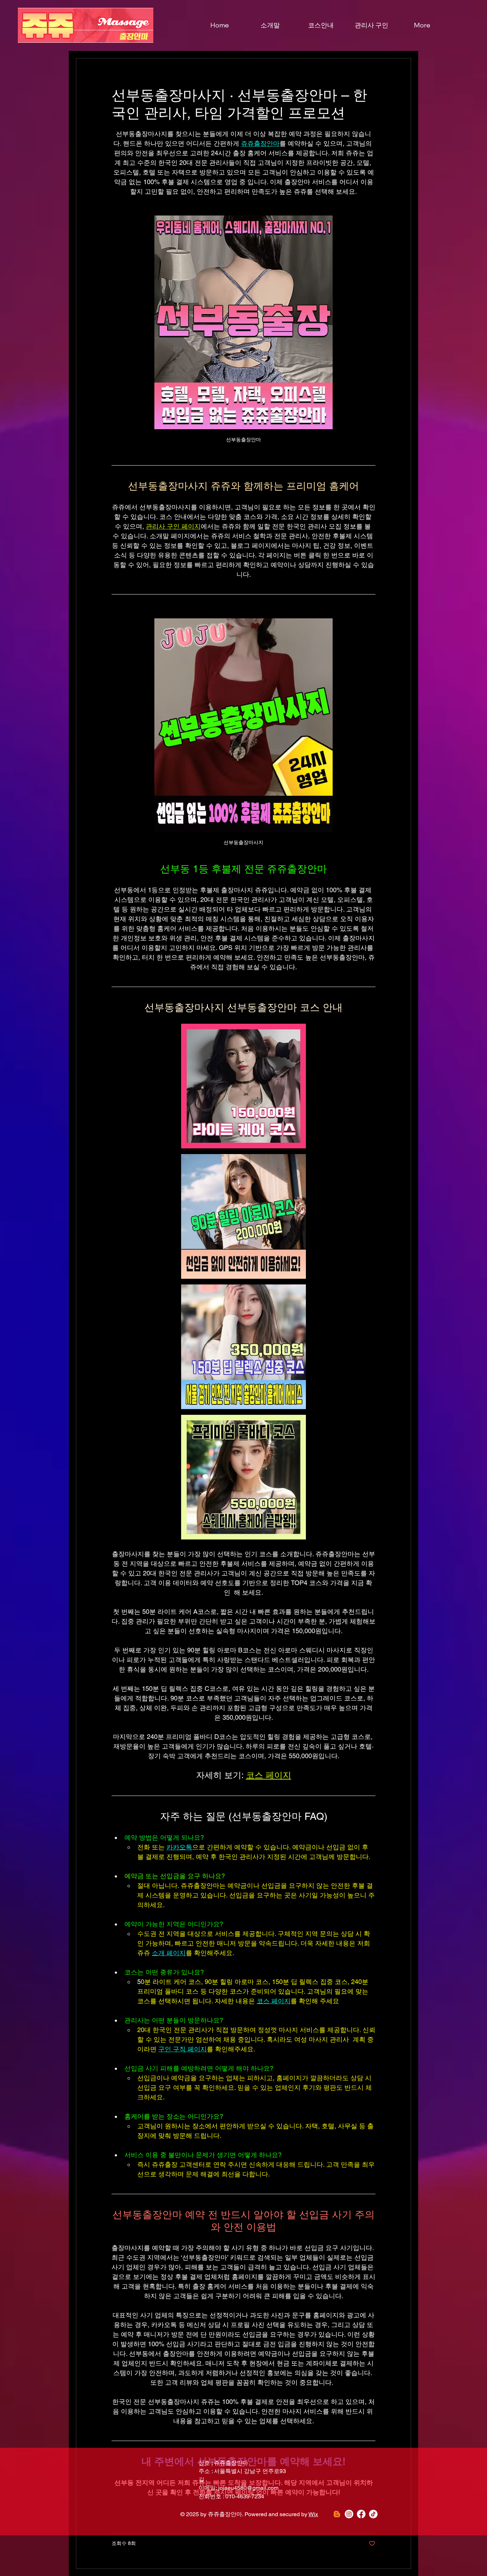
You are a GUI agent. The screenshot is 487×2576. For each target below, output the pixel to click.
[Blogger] (337, 2514)
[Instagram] (349, 2514)
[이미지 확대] (243, 1086)
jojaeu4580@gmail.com (248, 2488)
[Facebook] (361, 2514)
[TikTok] (373, 2514)
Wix (313, 2514)
